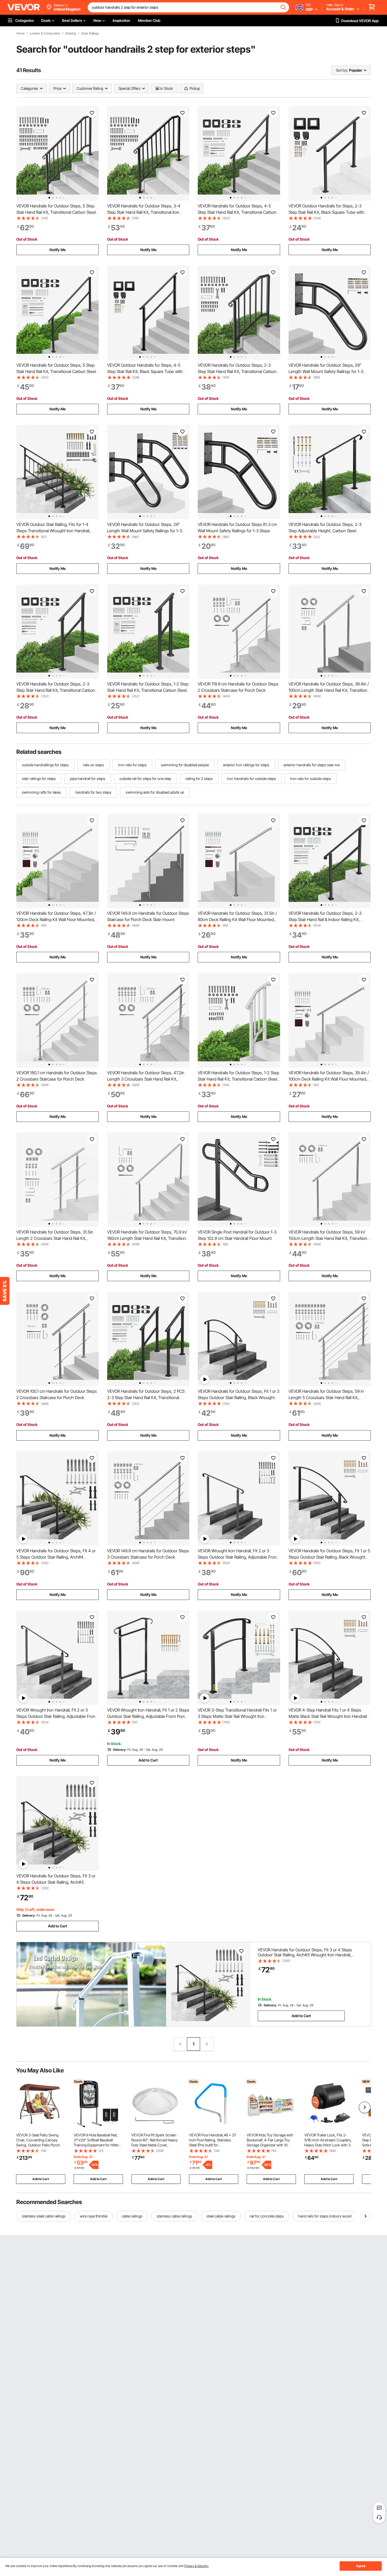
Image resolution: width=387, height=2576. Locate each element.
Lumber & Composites (45, 33)
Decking (71, 33)
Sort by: (342, 70)
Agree (361, 2566)
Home (20, 33)
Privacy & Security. (197, 2566)
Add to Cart (148, 1760)
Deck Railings (90, 33)
